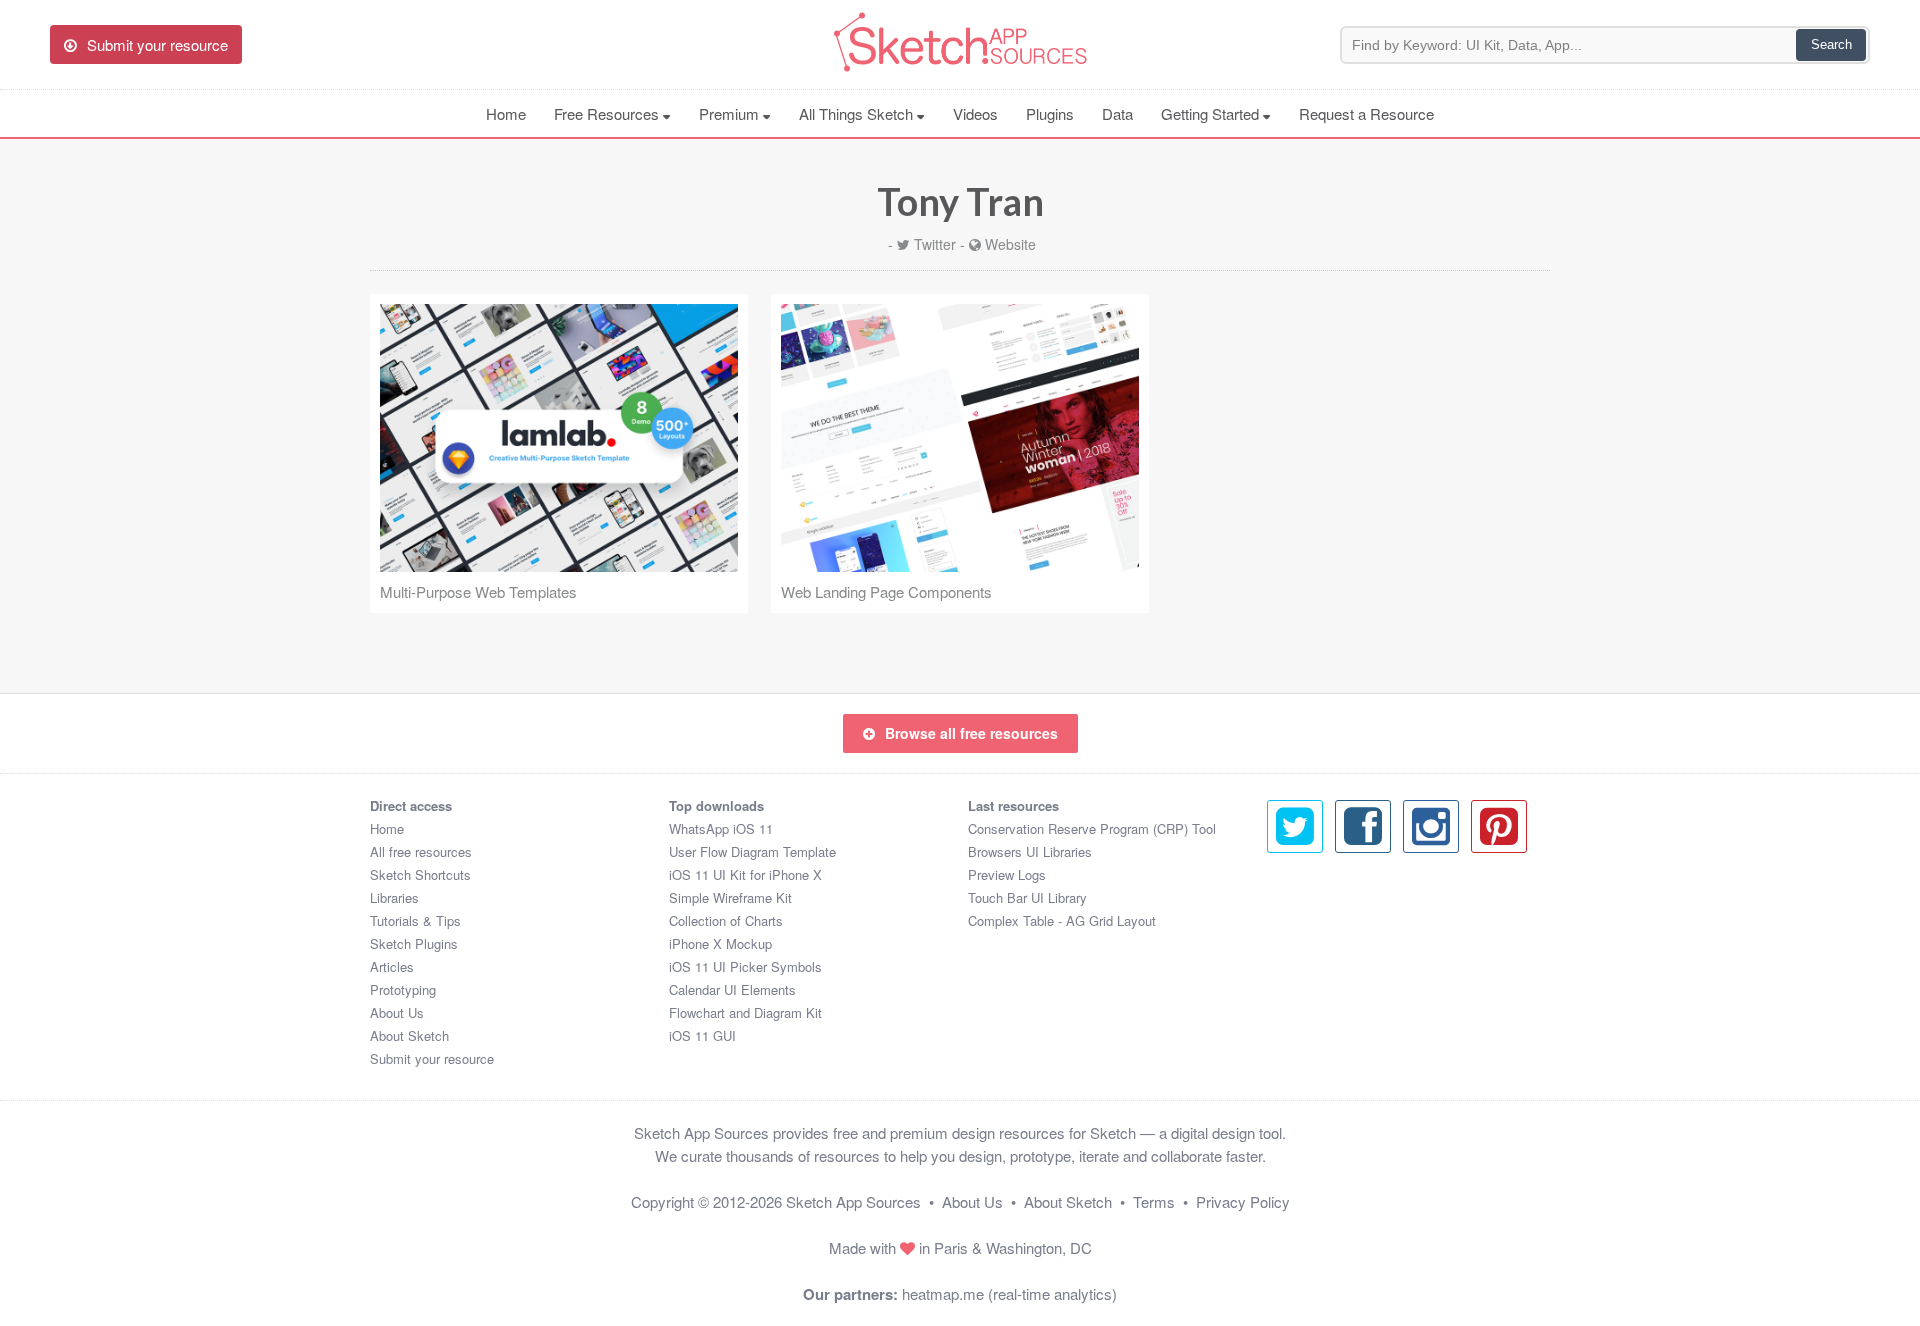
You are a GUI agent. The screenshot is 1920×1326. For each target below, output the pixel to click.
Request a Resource (1366, 113)
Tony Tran (960, 201)
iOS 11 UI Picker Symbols (745, 966)
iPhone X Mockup (720, 943)
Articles (392, 966)
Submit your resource (432, 1058)
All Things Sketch (858, 113)
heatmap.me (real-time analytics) (1009, 1293)
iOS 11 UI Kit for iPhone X (745, 874)
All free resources (421, 851)
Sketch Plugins (414, 943)
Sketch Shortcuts (420, 874)
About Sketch (409, 1035)
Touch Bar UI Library (1027, 897)
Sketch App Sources (853, 1201)
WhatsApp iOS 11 (721, 828)
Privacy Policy (1243, 1201)
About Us (397, 1012)
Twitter (935, 244)
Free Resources (608, 113)
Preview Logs (1007, 874)
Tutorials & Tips (415, 920)
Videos (975, 113)
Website (1010, 244)
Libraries (394, 897)
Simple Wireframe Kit (730, 897)
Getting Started (1212, 113)
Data (1117, 113)
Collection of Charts (726, 920)
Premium (731, 113)
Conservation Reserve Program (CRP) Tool (1092, 828)
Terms (1154, 1201)
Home (506, 113)
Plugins (1050, 113)
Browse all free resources (971, 733)
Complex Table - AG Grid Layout (1062, 920)
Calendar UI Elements (732, 989)
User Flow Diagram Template (752, 851)
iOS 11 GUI (702, 1035)
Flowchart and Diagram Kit (745, 1012)
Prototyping (403, 989)
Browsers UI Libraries (1030, 851)
